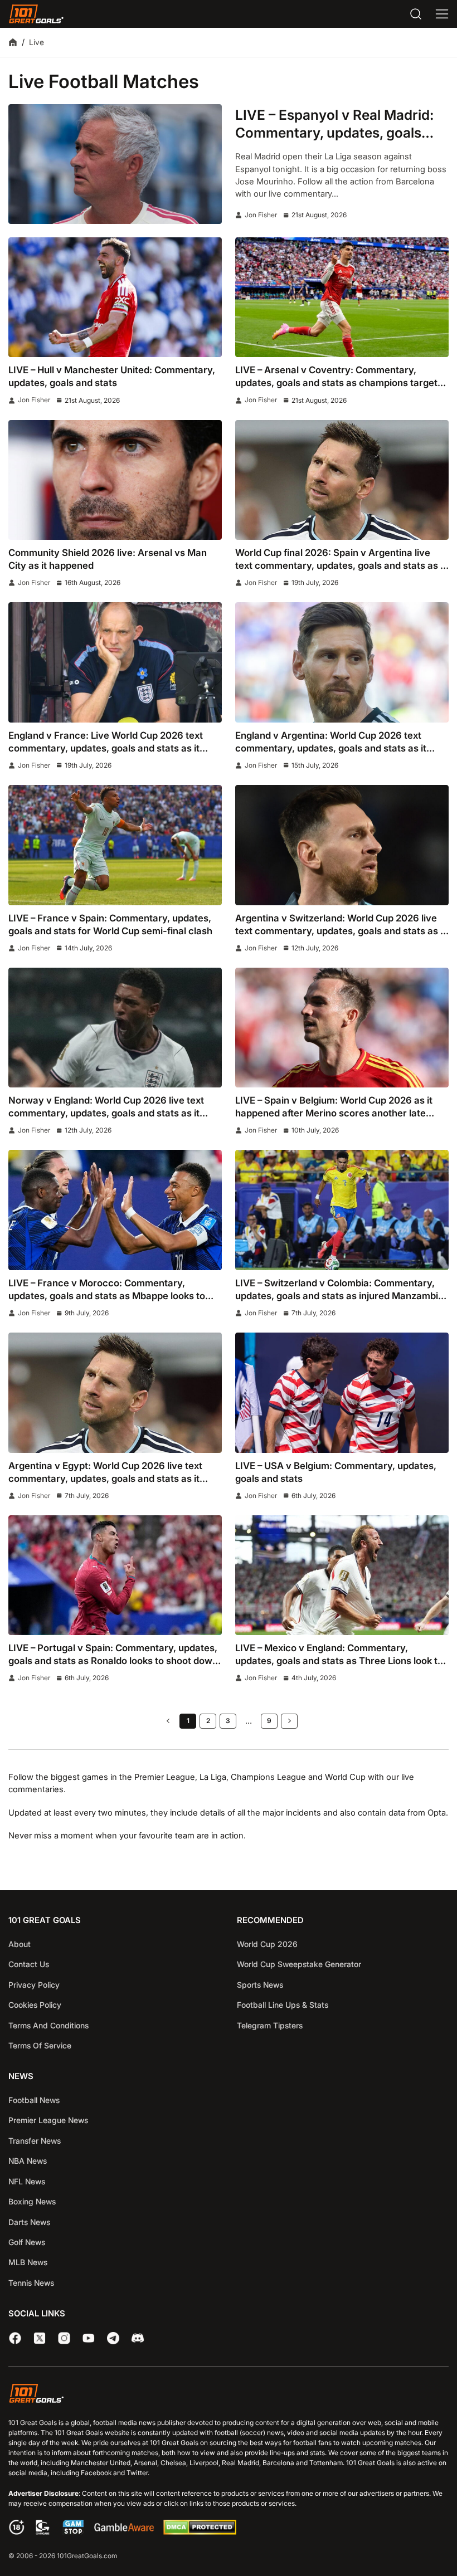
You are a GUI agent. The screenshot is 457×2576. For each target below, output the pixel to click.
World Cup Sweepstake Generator (299, 1964)
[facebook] (15, 2338)
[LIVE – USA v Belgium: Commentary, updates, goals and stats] (342, 1392)
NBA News (28, 2161)
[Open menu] (442, 14)
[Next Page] (289, 1721)
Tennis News (31, 2283)
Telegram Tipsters (270, 2025)
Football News (34, 2100)
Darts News (29, 2222)
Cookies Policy (35, 2005)
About (20, 1944)
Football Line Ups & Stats (283, 2005)
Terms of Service (40, 2045)
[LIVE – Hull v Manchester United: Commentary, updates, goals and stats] (115, 297)
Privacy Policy (34, 1985)
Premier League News (48, 2120)
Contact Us (29, 1964)
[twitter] (40, 2338)
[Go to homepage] (36, 14)
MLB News (28, 2262)
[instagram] (64, 2338)
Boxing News (32, 2201)
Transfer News (35, 2141)
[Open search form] (416, 14)
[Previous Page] (168, 1721)
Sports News (260, 1985)
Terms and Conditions (48, 2025)
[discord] (138, 2338)
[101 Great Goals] (229, 2395)
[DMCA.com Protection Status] (200, 2532)
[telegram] (113, 2338)
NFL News (27, 2181)
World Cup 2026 (267, 1944)
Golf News (27, 2242)
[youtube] (89, 2338)
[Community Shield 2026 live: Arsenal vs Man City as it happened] (115, 480)
